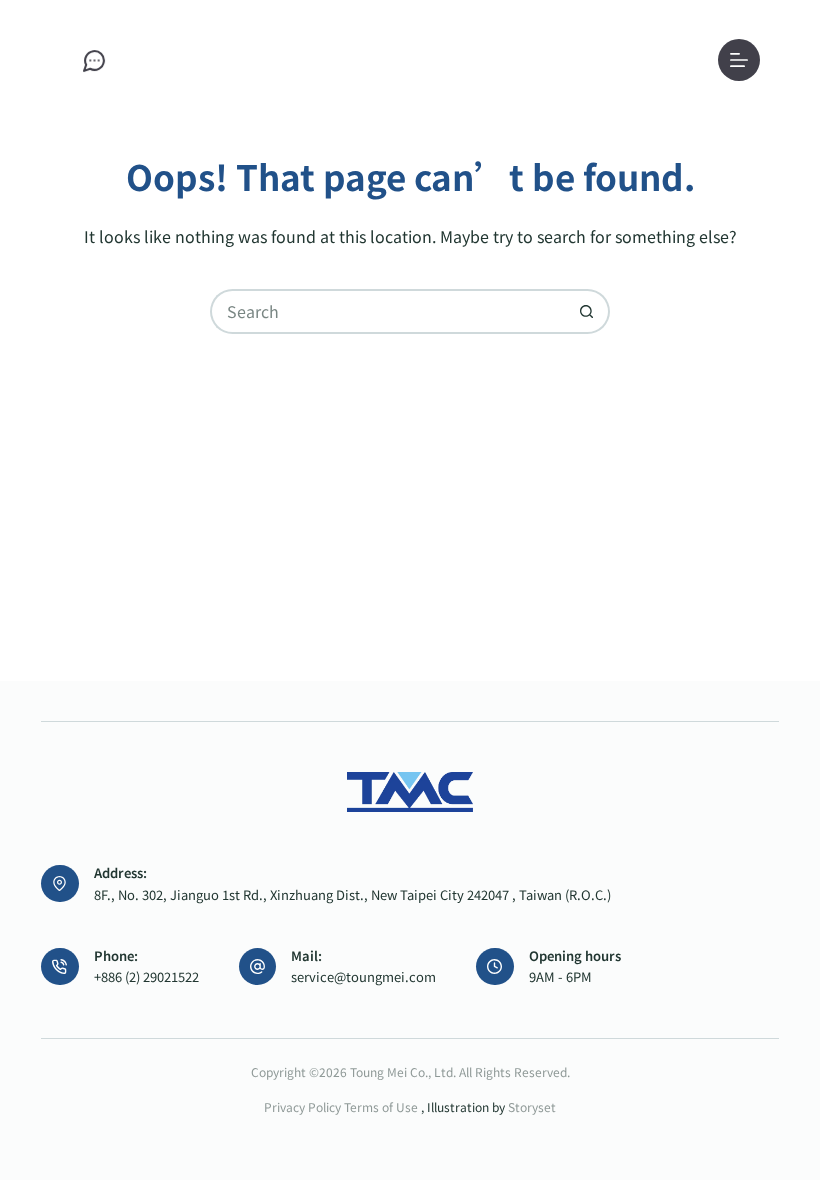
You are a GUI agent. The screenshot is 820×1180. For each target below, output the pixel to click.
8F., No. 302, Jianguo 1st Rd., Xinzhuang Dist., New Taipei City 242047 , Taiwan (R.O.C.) (352, 894)
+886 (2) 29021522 (146, 976)
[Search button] (587, 311)
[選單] (739, 60)
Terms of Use (382, 1106)
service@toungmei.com (363, 976)
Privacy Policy (302, 1106)
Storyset (532, 1106)
